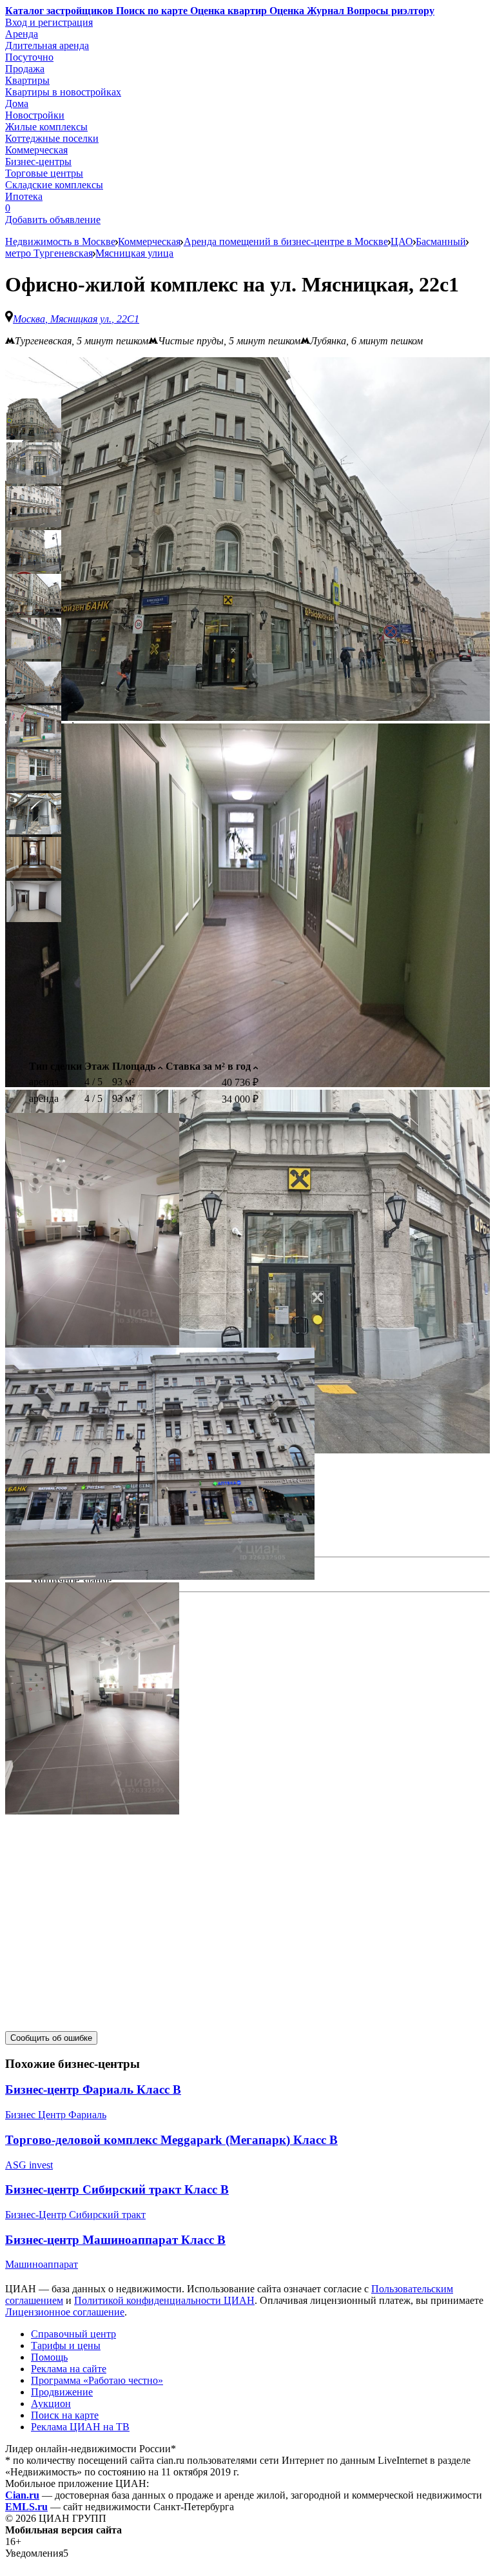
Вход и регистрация (49, 22)
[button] (34, 419)
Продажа (25, 69)
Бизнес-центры (38, 162)
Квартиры (27, 80)
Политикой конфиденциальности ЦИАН (164, 2300)
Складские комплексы (54, 185)
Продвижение (62, 2392)
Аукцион (51, 2404)
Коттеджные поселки (52, 138)
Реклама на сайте (69, 2369)
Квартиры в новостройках (63, 92)
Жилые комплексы (46, 127)
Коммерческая (36, 150)
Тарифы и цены (66, 2345)
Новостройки (35, 115)
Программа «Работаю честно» (97, 2380)
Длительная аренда (47, 45)
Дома (17, 103)
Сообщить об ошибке (51, 2038)
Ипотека (24, 196)
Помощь (49, 2357)
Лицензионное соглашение (65, 2312)
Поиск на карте (65, 2415)
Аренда (22, 34)
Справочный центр (73, 2334)
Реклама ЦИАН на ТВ (80, 2427)
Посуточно (29, 57)
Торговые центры (44, 173)
